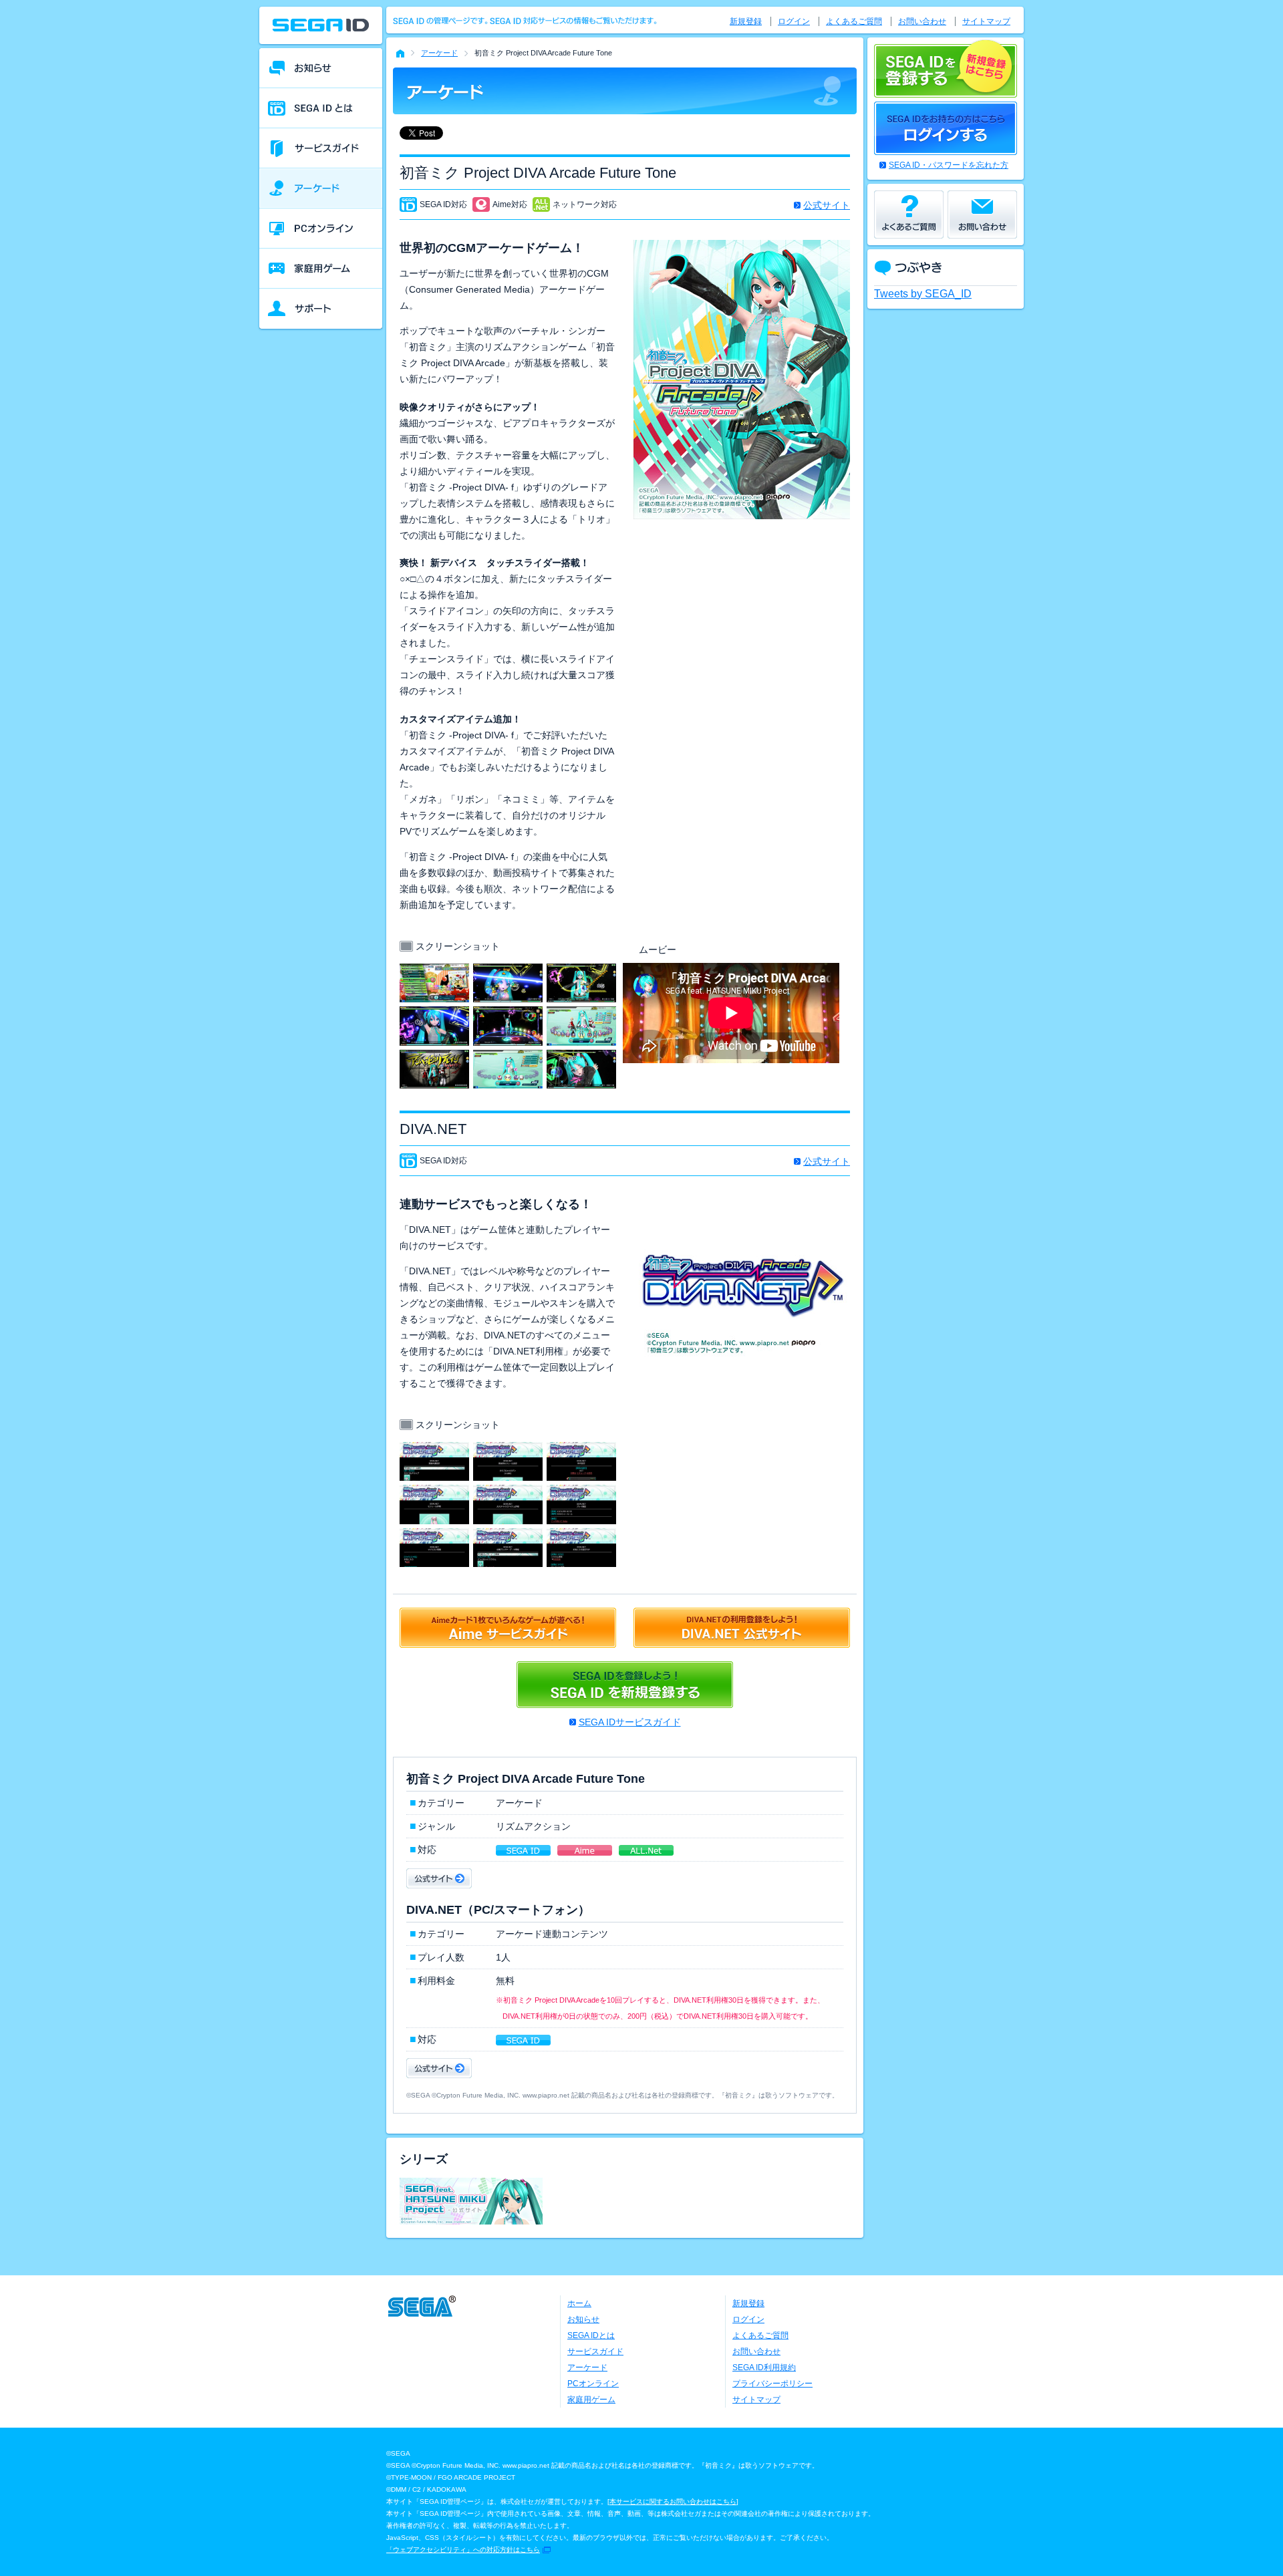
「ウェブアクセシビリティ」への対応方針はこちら (463, 2550)
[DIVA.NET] (434, 1450)
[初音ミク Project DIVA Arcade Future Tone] (434, 972)
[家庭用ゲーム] (321, 269)
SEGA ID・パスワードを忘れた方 (949, 165)
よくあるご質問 (854, 21)
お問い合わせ (922, 21)
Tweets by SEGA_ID (923, 294)
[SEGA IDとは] (321, 108)
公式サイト (827, 205)
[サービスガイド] (321, 148)
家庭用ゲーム (591, 2400)
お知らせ (583, 2319)
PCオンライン (593, 2384)
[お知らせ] (321, 68)
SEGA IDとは (591, 2335)
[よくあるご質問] (909, 214)
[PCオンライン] (321, 229)
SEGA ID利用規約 (764, 2368)
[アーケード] (321, 188)
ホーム (579, 2303)
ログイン (794, 21)
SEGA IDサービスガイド (630, 1722)
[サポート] (321, 309)
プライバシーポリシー (772, 2384)
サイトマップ (986, 21)
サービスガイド (595, 2351)
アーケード (439, 53)
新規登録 (746, 21)
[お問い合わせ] (982, 214)
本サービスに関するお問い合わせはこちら (673, 2501)
